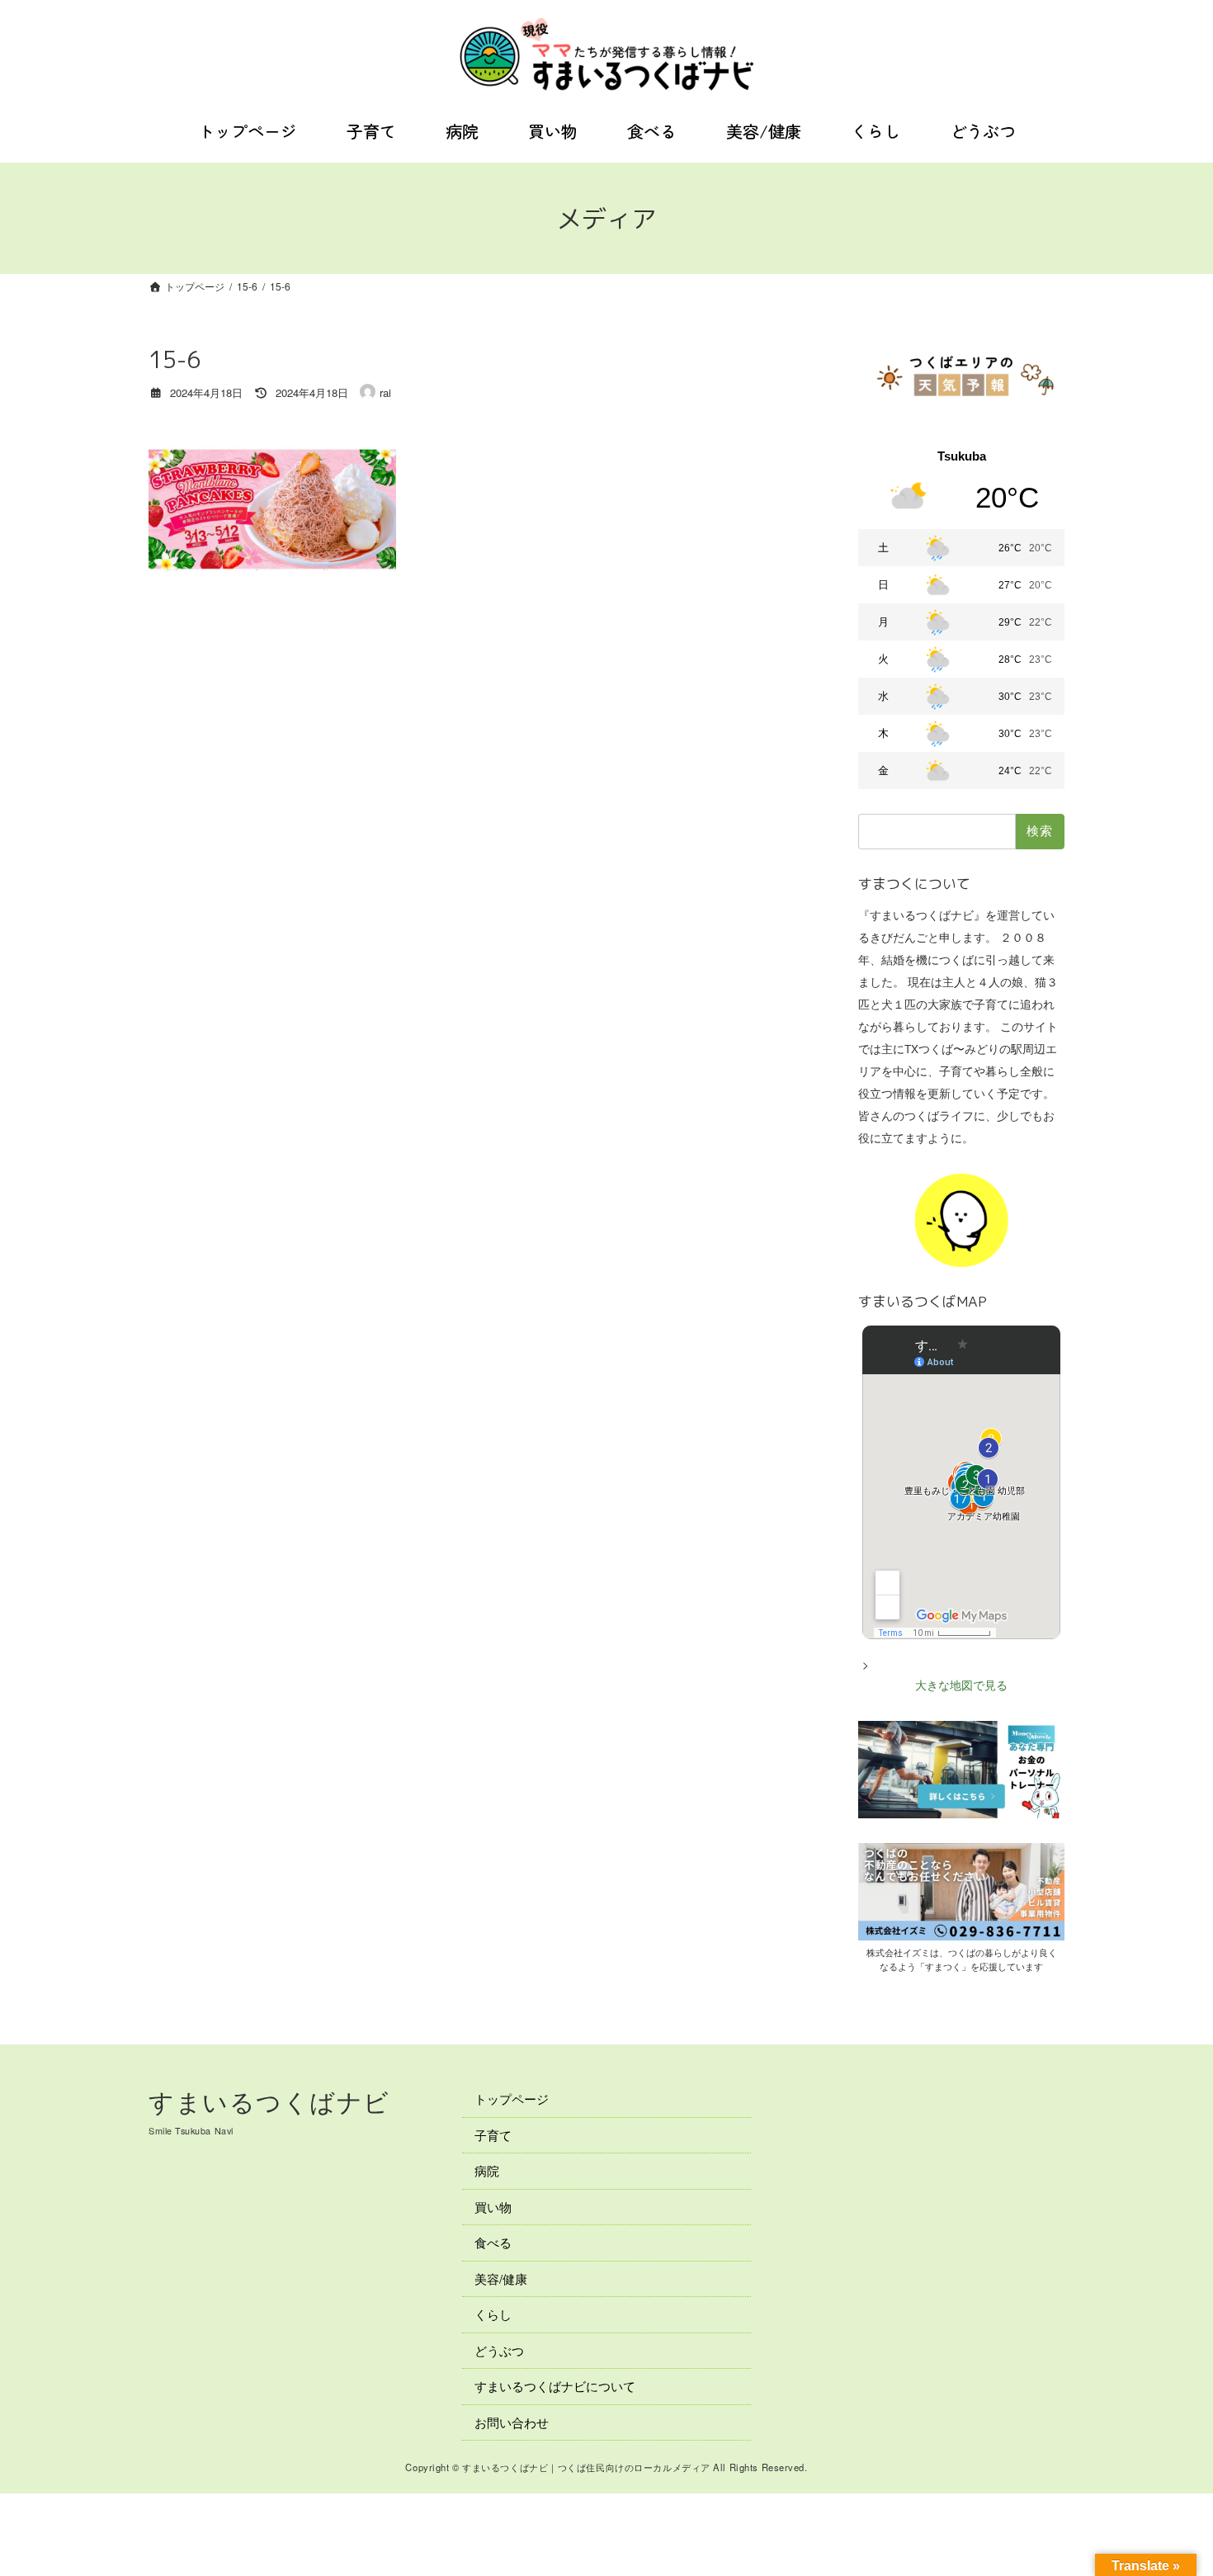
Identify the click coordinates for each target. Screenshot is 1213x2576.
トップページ (512, 2099)
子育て (493, 2134)
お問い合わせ (512, 2421)
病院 (487, 2170)
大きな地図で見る (961, 1685)
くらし (493, 2314)
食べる (493, 2242)
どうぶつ (499, 2349)
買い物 (493, 2206)
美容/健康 (501, 2278)
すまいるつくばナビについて (555, 2386)
